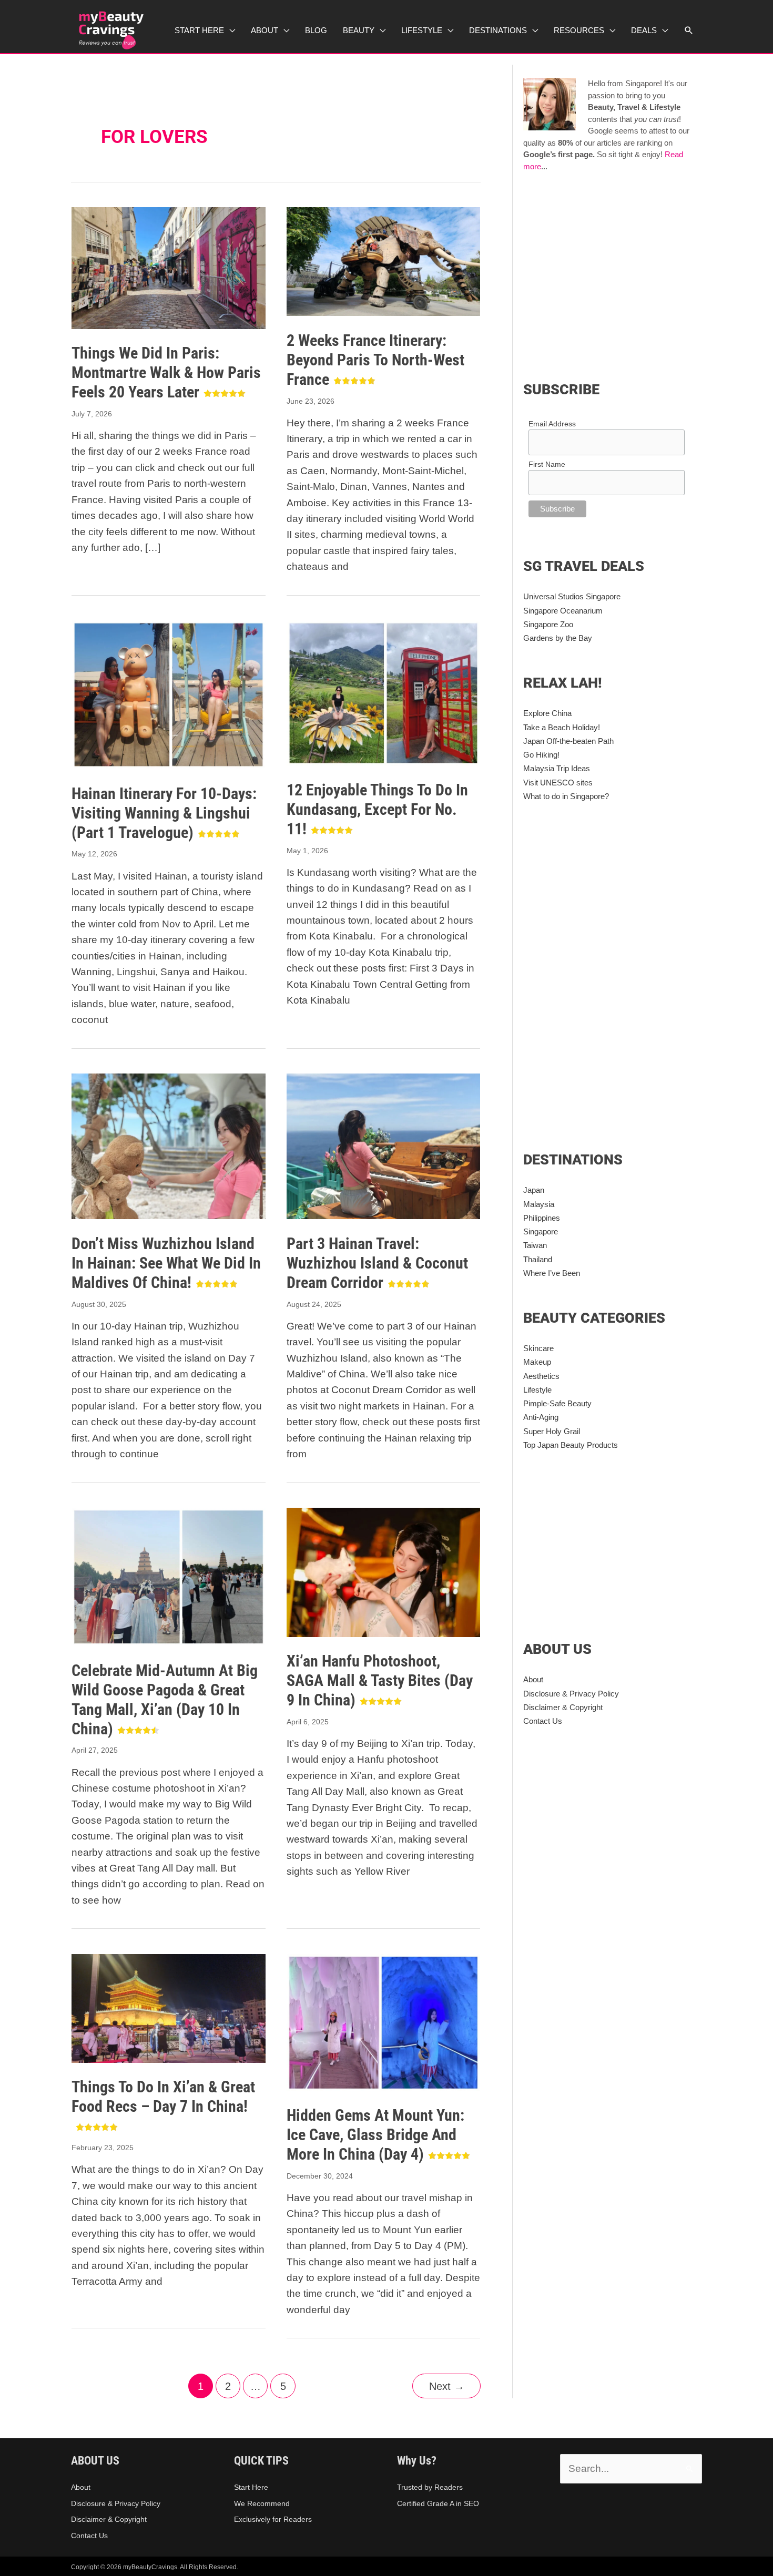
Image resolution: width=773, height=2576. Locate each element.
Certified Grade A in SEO (438, 2503)
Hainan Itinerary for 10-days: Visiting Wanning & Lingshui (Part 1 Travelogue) (164, 813)
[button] (689, 30)
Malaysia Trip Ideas (557, 768)
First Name (547, 464)
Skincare (538, 1348)
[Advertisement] (612, 274)
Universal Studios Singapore (572, 596)
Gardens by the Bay (558, 638)
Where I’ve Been (552, 1273)
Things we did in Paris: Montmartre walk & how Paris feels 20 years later (166, 372)
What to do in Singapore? (566, 796)
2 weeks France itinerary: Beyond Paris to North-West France (375, 360)
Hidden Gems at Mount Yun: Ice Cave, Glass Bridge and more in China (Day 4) (375, 2135)
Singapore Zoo (548, 624)
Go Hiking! (541, 755)
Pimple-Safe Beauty (557, 1403)
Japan (534, 1190)
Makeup (537, 1362)
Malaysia (539, 1204)
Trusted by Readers (430, 2487)
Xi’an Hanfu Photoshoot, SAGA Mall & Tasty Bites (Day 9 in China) (380, 1680)
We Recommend (262, 2503)
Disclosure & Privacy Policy (571, 1694)
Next (447, 2386)
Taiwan (535, 1245)
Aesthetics (541, 1376)
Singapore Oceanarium (563, 611)
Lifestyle (537, 1390)
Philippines (542, 1218)
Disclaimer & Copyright (563, 1707)
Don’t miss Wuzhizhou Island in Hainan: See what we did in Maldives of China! (166, 1263)
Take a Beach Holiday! (562, 727)
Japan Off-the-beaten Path (568, 741)
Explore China (547, 713)
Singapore (541, 1231)
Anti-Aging (541, 1417)
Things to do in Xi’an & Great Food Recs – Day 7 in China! (163, 2097)
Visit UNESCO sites (558, 783)
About (533, 1679)
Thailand (538, 1259)
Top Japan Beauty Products (571, 1445)
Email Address (552, 424)
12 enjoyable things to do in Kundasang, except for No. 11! (377, 809)
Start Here (251, 2487)
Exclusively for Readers (273, 2519)
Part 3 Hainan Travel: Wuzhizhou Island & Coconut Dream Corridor (377, 1263)
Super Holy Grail (552, 1431)
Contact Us (543, 1721)
